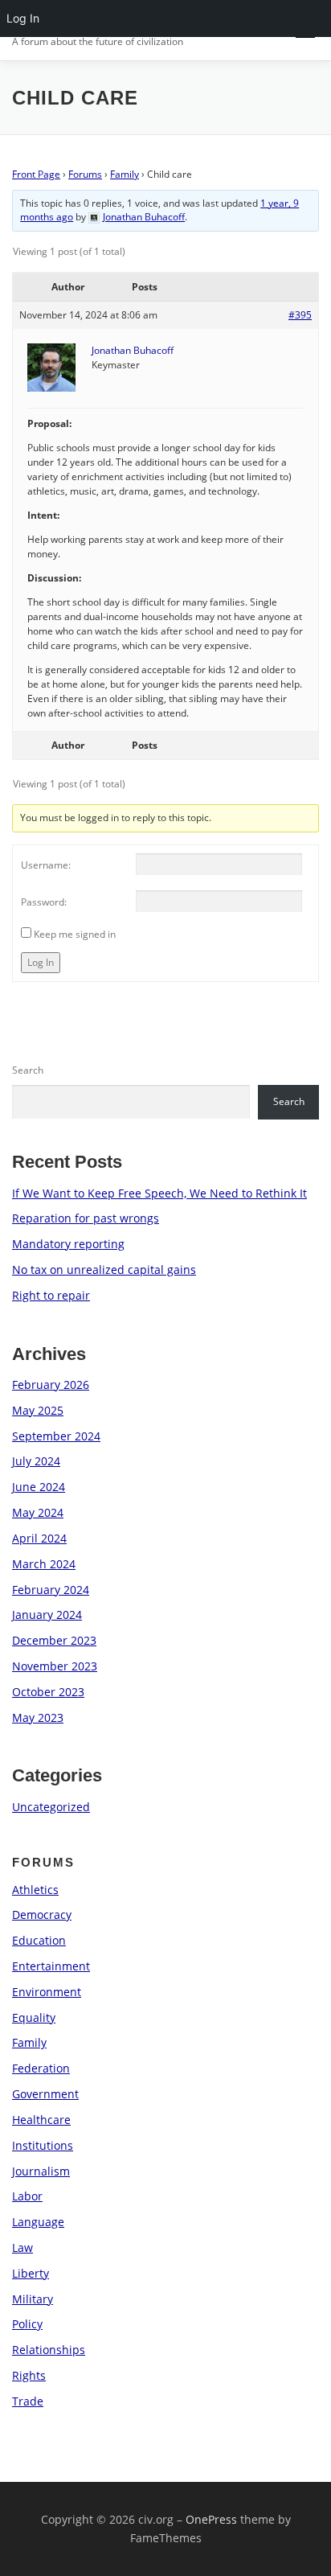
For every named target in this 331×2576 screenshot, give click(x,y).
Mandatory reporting (68, 1244)
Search (28, 1070)
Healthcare (41, 2120)
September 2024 (56, 1436)
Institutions (43, 2145)
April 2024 (39, 1538)
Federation (41, 2068)
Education (39, 1940)
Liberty (31, 2273)
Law (22, 2247)
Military (33, 2299)
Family (125, 174)
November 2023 (55, 1666)
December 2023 (54, 1640)
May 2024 (38, 1512)
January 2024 (47, 1615)
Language (38, 2222)
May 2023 (38, 1717)
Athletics (35, 1890)
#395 (300, 315)
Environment (47, 1992)
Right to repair (51, 1295)
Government (45, 2094)
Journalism (41, 2171)
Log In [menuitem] (23, 18)
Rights (29, 2375)
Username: (46, 865)
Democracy (42, 1915)
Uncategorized (51, 1807)
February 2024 (51, 1590)
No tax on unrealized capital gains (104, 1270)
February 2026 (51, 1385)
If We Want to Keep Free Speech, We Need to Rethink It (159, 1193)
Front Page (36, 174)
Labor (27, 2196)
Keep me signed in (75, 934)
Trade (28, 2401)
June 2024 (39, 1487)
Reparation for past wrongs (86, 1218)
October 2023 (48, 1692)
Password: (44, 902)
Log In (41, 962)
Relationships (49, 2350)
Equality (34, 2017)
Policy (27, 2324)
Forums (85, 174)
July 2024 (36, 1461)
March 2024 (44, 1564)
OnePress (211, 2519)
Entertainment (51, 1966)
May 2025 (38, 1410)
